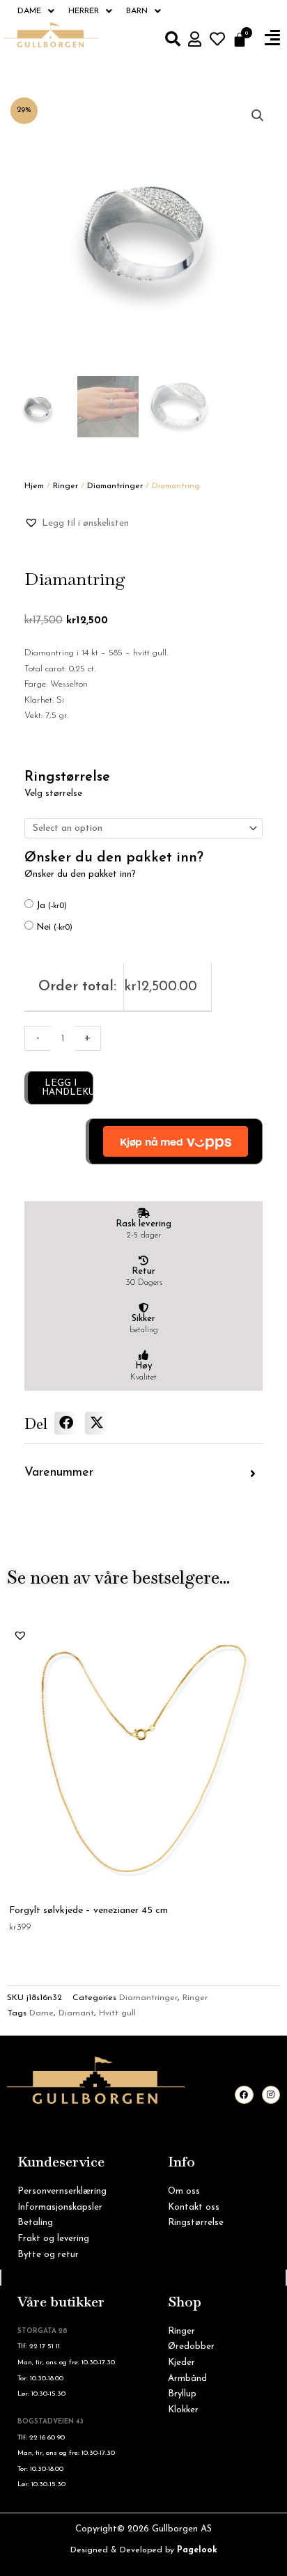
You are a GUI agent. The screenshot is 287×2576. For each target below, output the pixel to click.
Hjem (34, 486)
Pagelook (197, 2550)
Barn (137, 11)
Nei (54, 927)
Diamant (76, 2013)
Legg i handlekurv (68, 1088)
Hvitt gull (117, 2013)
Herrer (84, 11)
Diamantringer (115, 486)
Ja (52, 906)
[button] (272, 38)
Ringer (65, 486)
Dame (29, 11)
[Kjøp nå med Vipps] (174, 1141)
